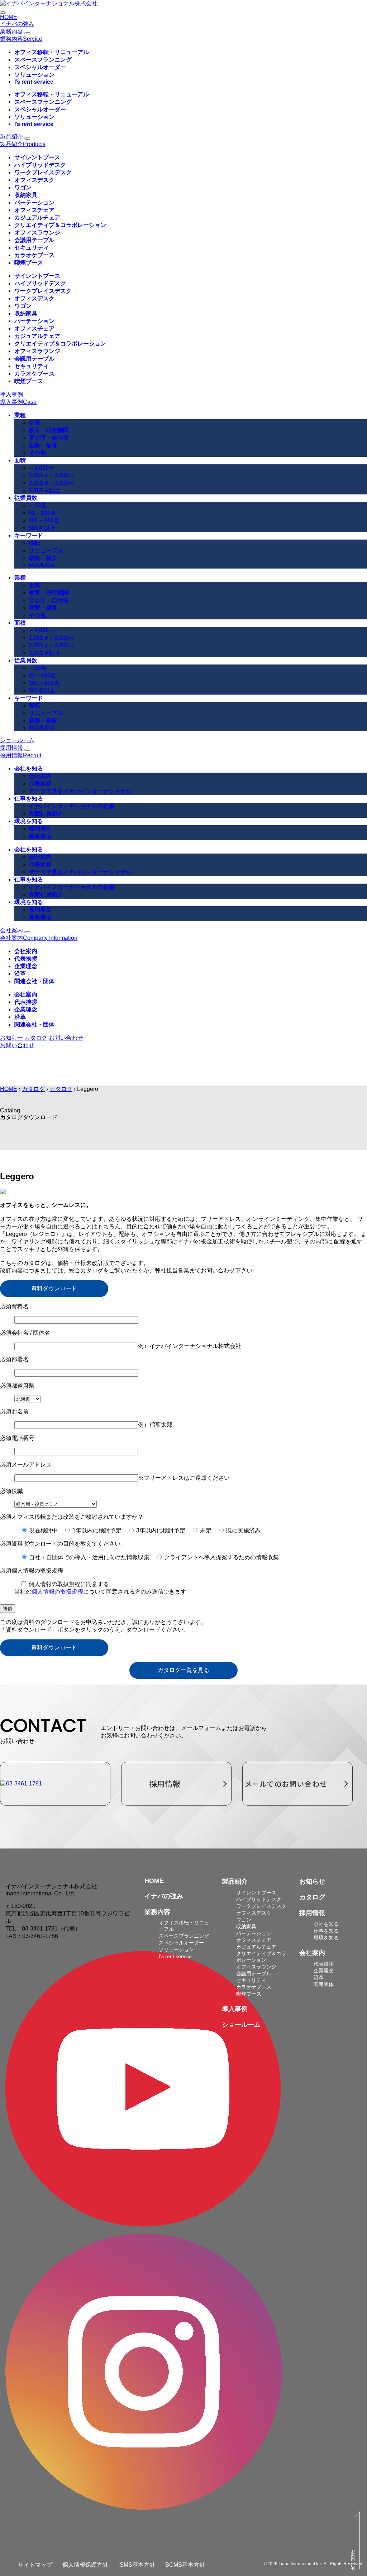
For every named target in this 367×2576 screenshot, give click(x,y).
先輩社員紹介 (46, 814)
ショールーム (17, 740)
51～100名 (42, 513)
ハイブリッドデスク (40, 165)
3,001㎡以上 (44, 490)
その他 (37, 453)
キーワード (29, 535)
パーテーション (34, 202)
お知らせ (312, 1881)
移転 (34, 543)
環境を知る (29, 821)
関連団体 (324, 1984)
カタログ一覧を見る (183, 1670)
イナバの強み (17, 24)
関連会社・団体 (34, 981)
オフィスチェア (34, 210)
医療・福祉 (43, 445)
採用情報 (11, 748)
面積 (20, 460)
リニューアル (46, 550)
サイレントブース (37, 157)
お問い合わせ (66, 1038)
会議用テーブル (34, 240)
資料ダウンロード (54, 1288)
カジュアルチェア (37, 218)
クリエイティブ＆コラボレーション (60, 225)
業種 (20, 415)
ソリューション (34, 75)
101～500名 (44, 520)
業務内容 (11, 31)
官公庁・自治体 (49, 438)
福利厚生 (40, 829)
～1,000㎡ (42, 468)
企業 (34, 423)
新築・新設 (43, 558)
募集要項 (40, 836)
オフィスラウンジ (37, 233)
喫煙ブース (29, 263)
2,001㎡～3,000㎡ (52, 483)
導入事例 (11, 394)
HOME (9, 17)
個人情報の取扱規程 (57, 1592)
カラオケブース (34, 255)
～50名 (38, 505)
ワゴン (23, 187)
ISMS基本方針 (137, 2565)
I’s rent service (34, 82)
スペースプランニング (43, 60)
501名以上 (42, 528)
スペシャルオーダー (40, 67)
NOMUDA (42, 565)
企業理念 (26, 966)
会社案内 (40, 776)
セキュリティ (32, 248)
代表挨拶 (40, 784)
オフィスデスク (34, 180)
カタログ (33, 1089)
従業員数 (26, 498)
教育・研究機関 (49, 430)
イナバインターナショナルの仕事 (72, 806)
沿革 (20, 974)
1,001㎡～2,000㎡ (52, 475)
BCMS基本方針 (185, 2565)
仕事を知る (29, 799)
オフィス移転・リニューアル (52, 52)
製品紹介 (11, 137)
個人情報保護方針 (85, 2565)
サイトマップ (35, 2565)
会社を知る (29, 769)
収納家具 (26, 195)
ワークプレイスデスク (43, 172)
